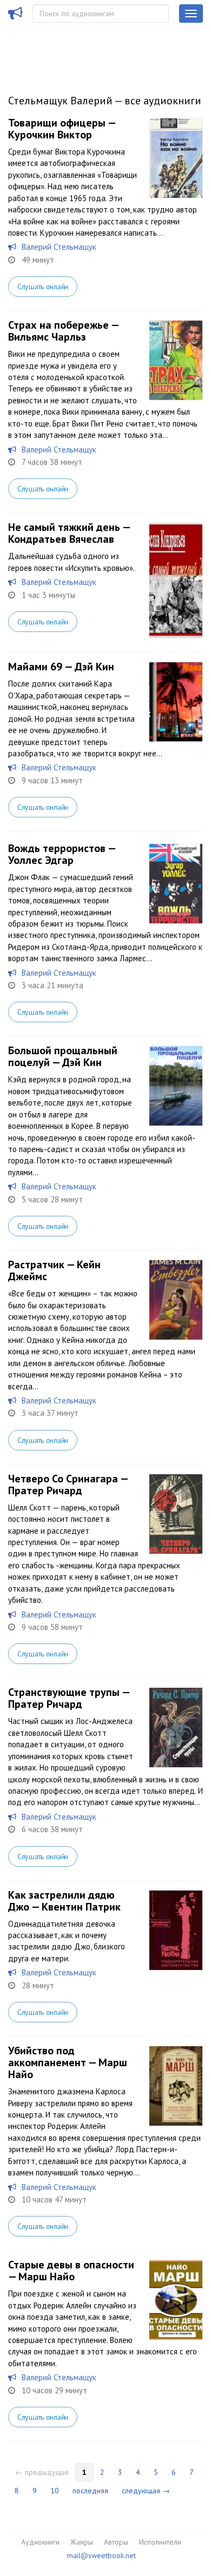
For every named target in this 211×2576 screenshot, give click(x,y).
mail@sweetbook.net (101, 2555)
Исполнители (160, 2542)
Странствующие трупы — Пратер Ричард (69, 1698)
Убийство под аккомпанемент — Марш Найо (68, 2062)
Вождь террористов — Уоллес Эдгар (62, 854)
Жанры (82, 2542)
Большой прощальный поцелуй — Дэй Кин (63, 1056)
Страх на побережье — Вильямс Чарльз (63, 331)
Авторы (116, 2542)
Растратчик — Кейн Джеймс (54, 1270)
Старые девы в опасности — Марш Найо (71, 2271)
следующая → (146, 2491)
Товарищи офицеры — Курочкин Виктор (62, 129)
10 (55, 2491)
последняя (90, 2491)
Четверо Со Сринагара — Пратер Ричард (68, 1485)
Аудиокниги (40, 2542)
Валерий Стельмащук (59, 247)
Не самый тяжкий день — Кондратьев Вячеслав (69, 533)
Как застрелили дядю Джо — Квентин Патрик (64, 1901)
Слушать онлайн (43, 287)
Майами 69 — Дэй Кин (61, 667)
